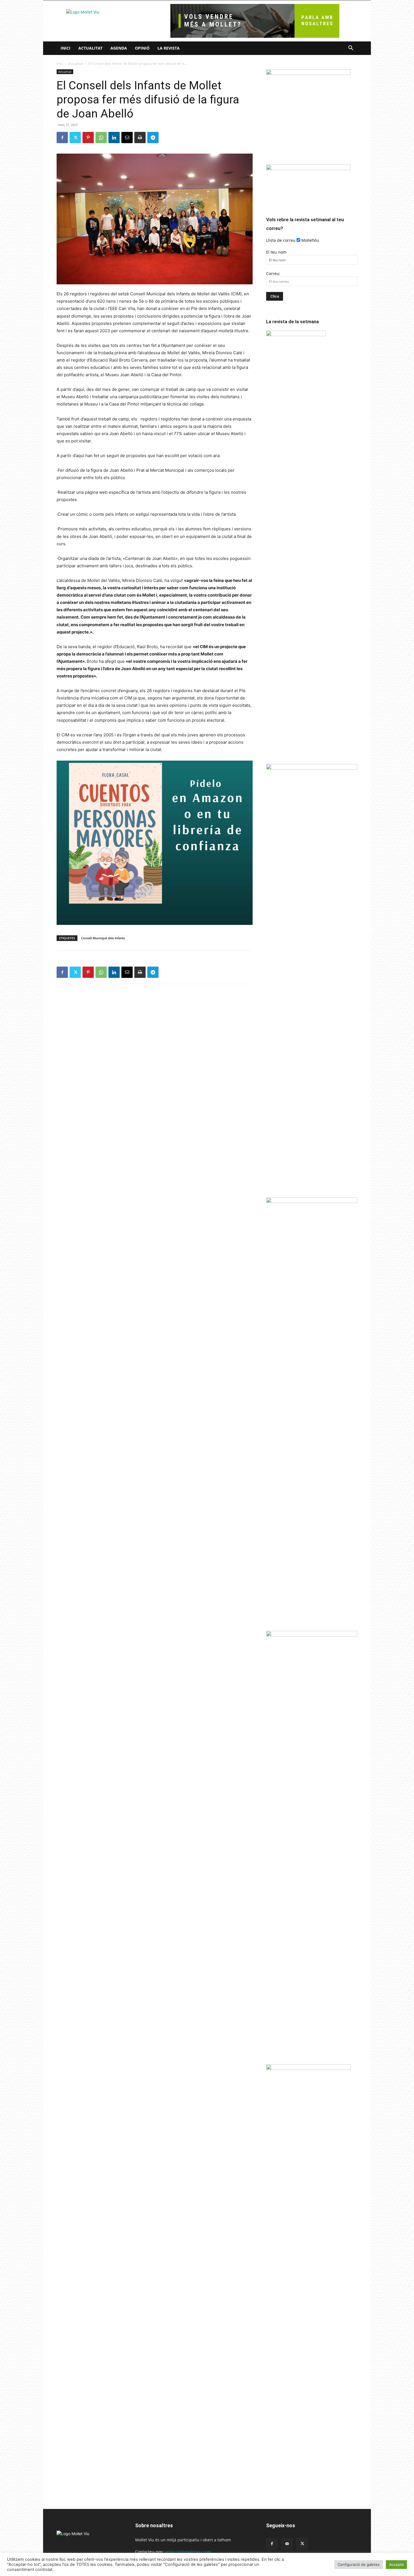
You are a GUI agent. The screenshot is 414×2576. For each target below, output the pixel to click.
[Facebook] (62, 138)
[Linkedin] (114, 138)
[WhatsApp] (101, 138)
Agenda (119, 48)
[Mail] (287, 2544)
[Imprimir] (140, 138)
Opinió (142, 48)
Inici (65, 48)
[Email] (127, 138)
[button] (351, 49)
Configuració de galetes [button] (359, 2564)
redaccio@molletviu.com (188, 2552)
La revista (169, 48)
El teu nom (276, 252)
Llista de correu (281, 240)
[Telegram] (153, 138)
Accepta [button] (396, 2564)
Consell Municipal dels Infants (103, 938)
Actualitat (90, 48)
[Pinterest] (88, 138)
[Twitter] (75, 138)
